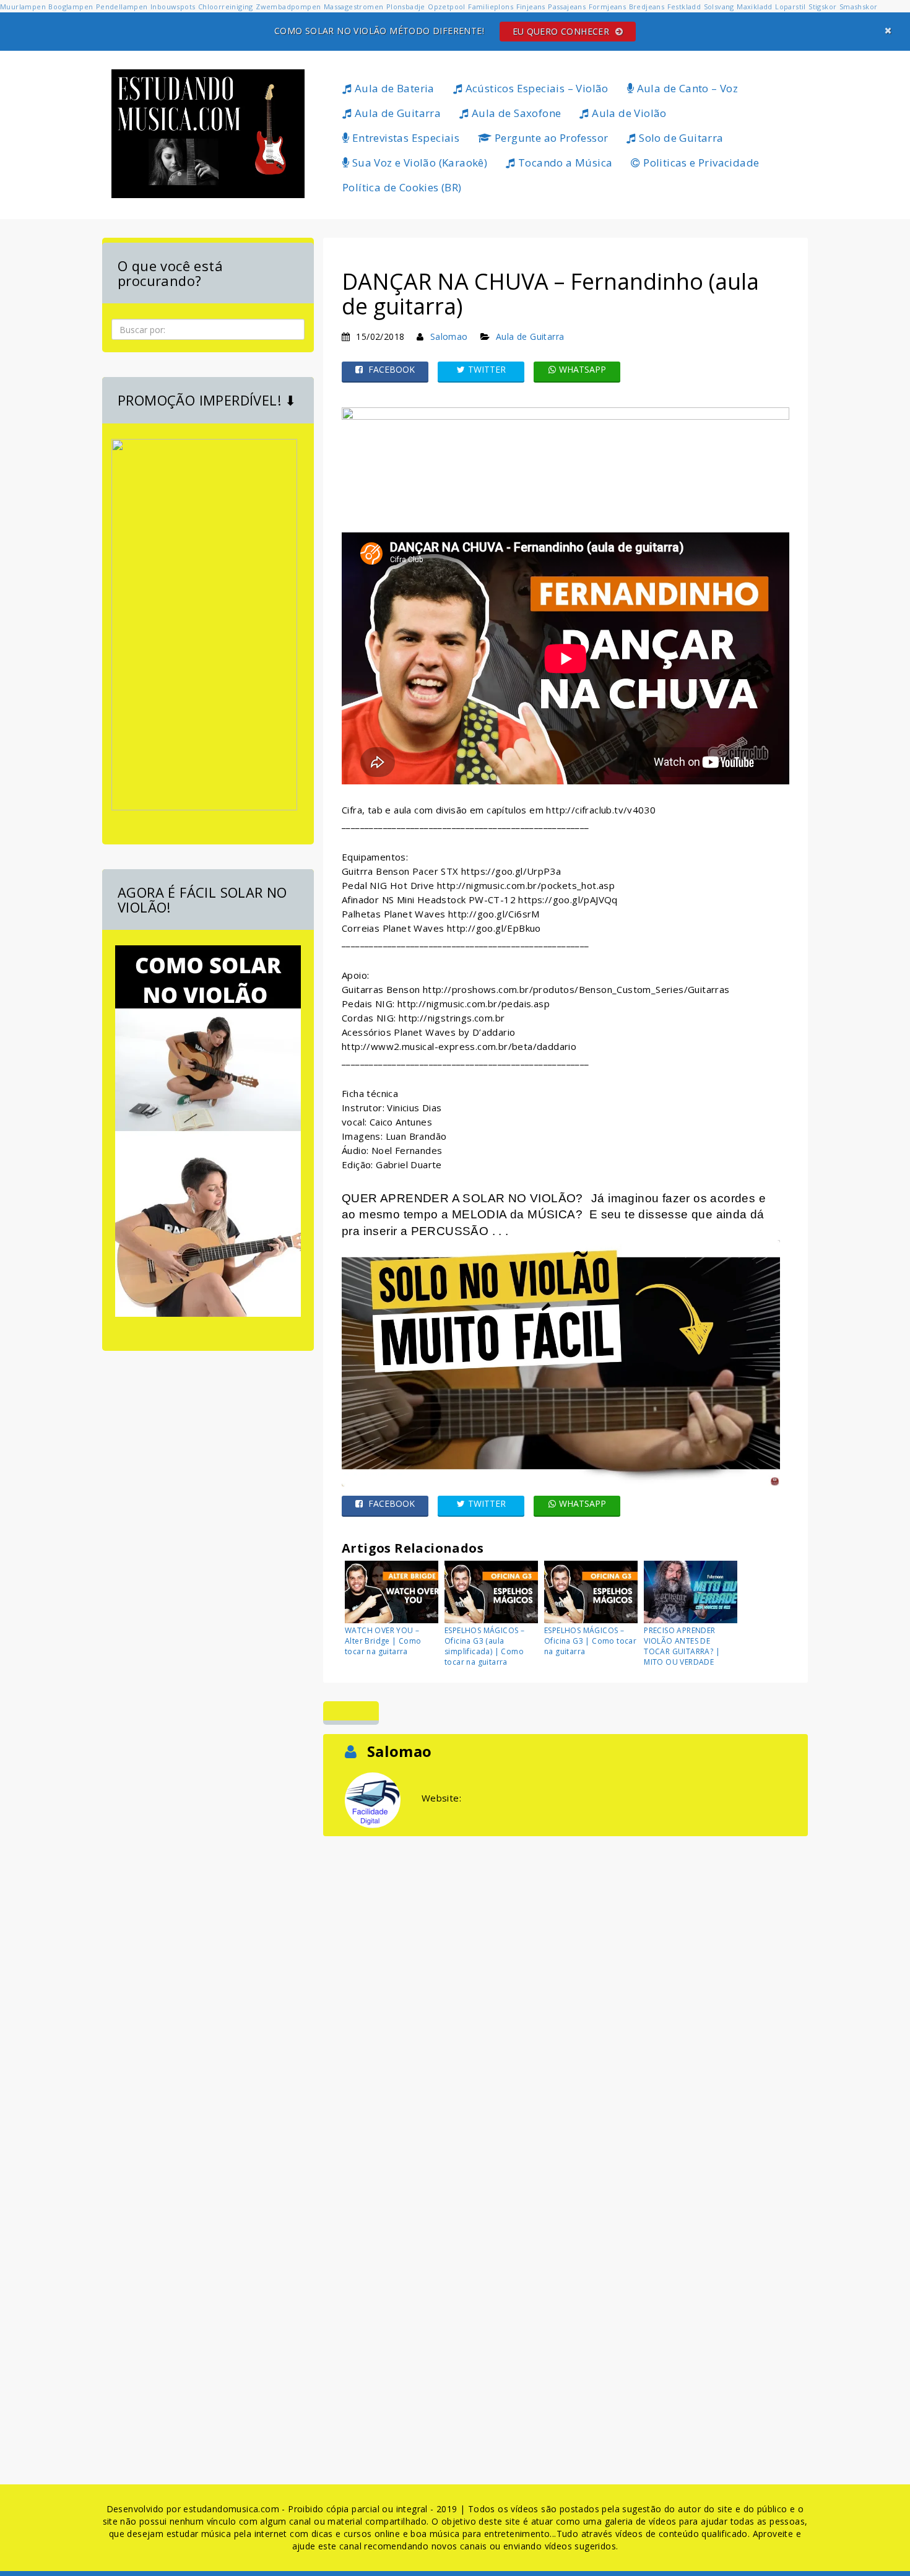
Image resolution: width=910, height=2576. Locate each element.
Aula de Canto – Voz (686, 88)
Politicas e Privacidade (700, 163)
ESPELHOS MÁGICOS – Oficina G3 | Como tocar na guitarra (590, 1641)
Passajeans (567, 7)
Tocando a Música (564, 163)
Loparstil (791, 7)
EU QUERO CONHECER (562, 31)
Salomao (449, 336)
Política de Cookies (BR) (402, 187)
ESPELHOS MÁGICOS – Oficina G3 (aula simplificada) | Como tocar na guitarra (484, 1646)
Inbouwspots (173, 7)
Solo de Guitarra (680, 138)
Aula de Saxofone (515, 113)
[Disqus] (565, 1994)
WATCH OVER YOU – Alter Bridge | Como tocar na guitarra (383, 1641)
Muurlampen (23, 7)
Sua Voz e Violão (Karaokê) (418, 163)
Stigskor (822, 7)
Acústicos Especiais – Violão (535, 88)
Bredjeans (647, 7)
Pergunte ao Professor (550, 138)
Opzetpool (447, 7)
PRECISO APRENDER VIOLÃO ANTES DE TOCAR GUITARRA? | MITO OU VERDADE (682, 1646)
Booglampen (71, 7)
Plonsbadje (406, 7)
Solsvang (719, 7)
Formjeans (608, 7)
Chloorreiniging (226, 7)
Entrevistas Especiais (404, 138)
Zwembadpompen (288, 7)
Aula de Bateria (393, 88)
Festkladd (684, 7)
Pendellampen (122, 7)
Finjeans (531, 7)
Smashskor (859, 7)
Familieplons (491, 7)
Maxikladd (755, 7)
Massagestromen (354, 7)
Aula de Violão (628, 113)
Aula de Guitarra (396, 113)
